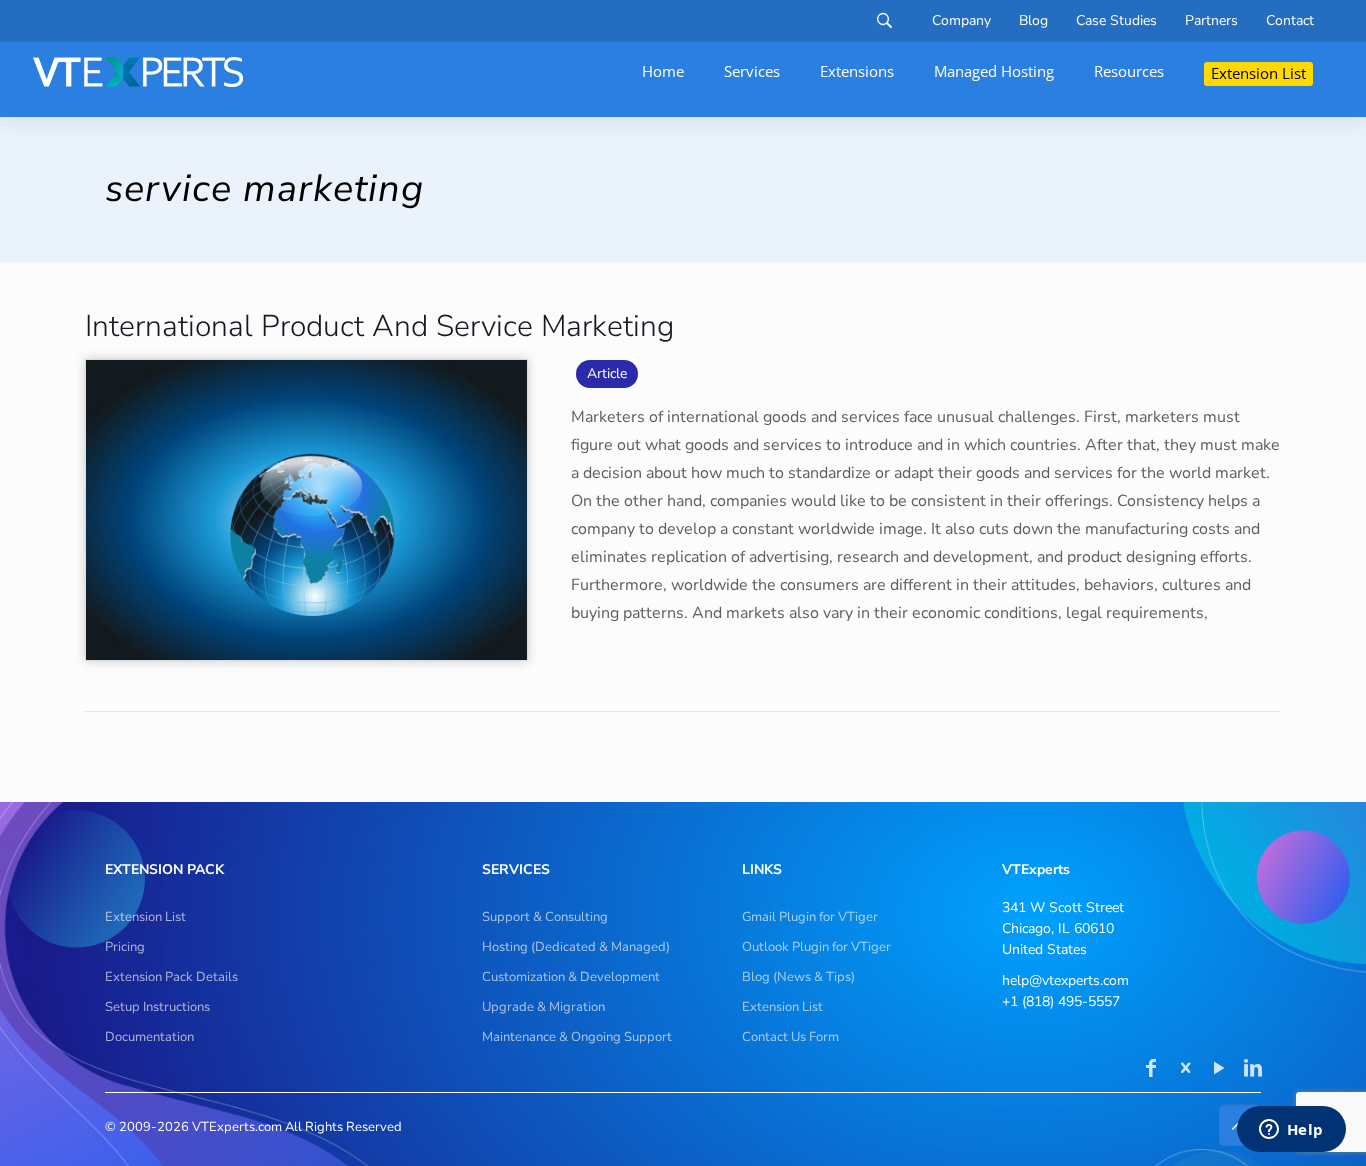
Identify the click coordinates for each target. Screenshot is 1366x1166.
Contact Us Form (790, 1037)
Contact (1290, 21)
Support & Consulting (545, 917)
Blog (1033, 21)
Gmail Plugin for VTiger (810, 917)
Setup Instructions (157, 1007)
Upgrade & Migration (543, 1007)
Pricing (125, 947)
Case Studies (1116, 21)
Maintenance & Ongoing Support (577, 1037)
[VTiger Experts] (138, 72)
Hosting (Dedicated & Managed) (576, 947)
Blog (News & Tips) (798, 977)
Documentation (149, 1037)
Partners (1211, 21)
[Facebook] (1151, 1070)
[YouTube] (1219, 1070)
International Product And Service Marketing (379, 326)
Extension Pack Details (171, 977)
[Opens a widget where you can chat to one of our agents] (1291, 1131)
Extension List (145, 917)
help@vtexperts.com (1065, 980)
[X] (1185, 1070)
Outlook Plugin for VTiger (816, 947)
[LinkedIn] (1253, 1070)
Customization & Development (571, 977)
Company (961, 21)
